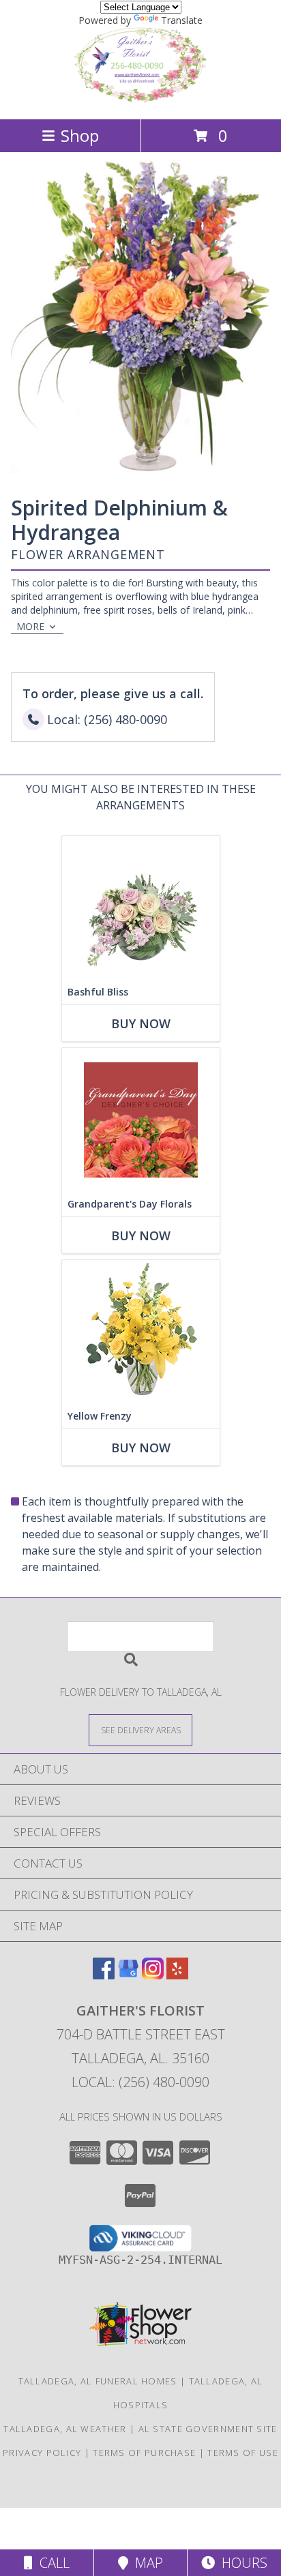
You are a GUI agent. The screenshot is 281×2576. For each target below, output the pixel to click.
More (30, 626)
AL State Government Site (208, 2429)
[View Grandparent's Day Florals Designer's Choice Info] (141, 1120)
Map (146, 2563)
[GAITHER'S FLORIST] (140, 99)
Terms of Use (243, 2453)
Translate (182, 20)
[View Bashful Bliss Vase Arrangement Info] (141, 908)
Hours (241, 2563)
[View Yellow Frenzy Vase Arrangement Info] (141, 1332)
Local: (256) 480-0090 (140, 2082)
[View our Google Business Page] (128, 1975)
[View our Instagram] (153, 1975)
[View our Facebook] (104, 1975)
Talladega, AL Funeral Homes (98, 2381)
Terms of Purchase (144, 2453)
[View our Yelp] (177, 1975)
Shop (80, 135)
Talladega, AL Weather (65, 2429)
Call (51, 2563)
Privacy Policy (42, 2453)
